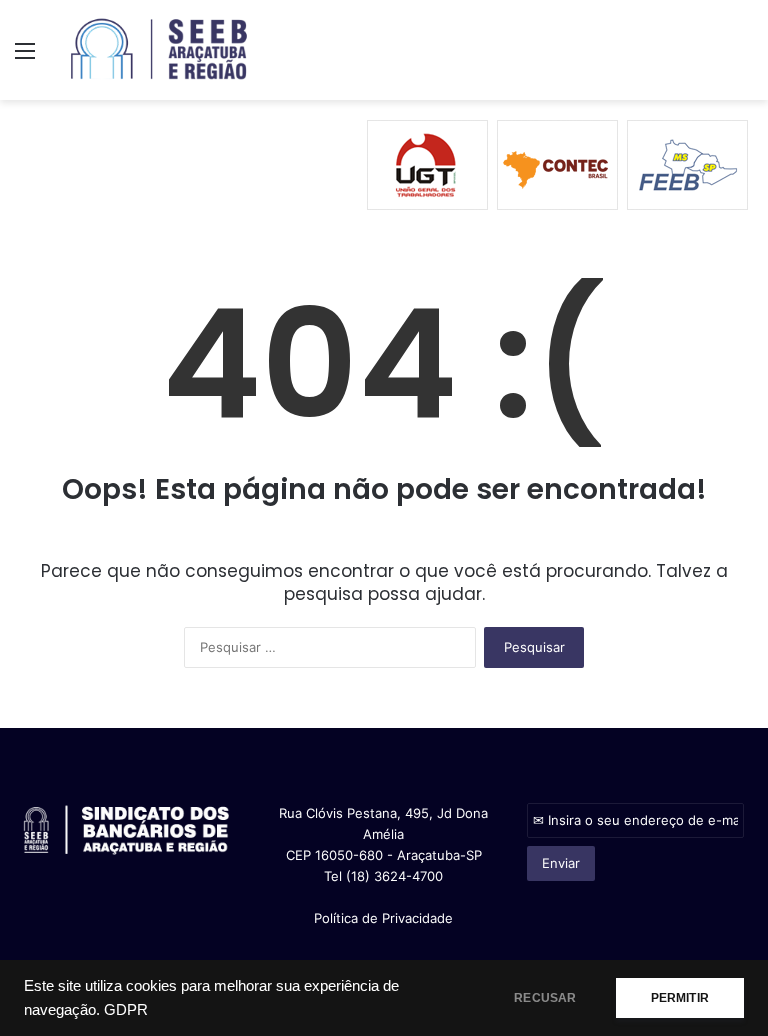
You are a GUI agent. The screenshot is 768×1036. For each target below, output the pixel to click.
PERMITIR (680, 998)
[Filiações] (384, 164)
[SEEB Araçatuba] (160, 50)
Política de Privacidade (383, 918)
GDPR (126, 1010)
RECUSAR (545, 998)
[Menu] (25, 57)
